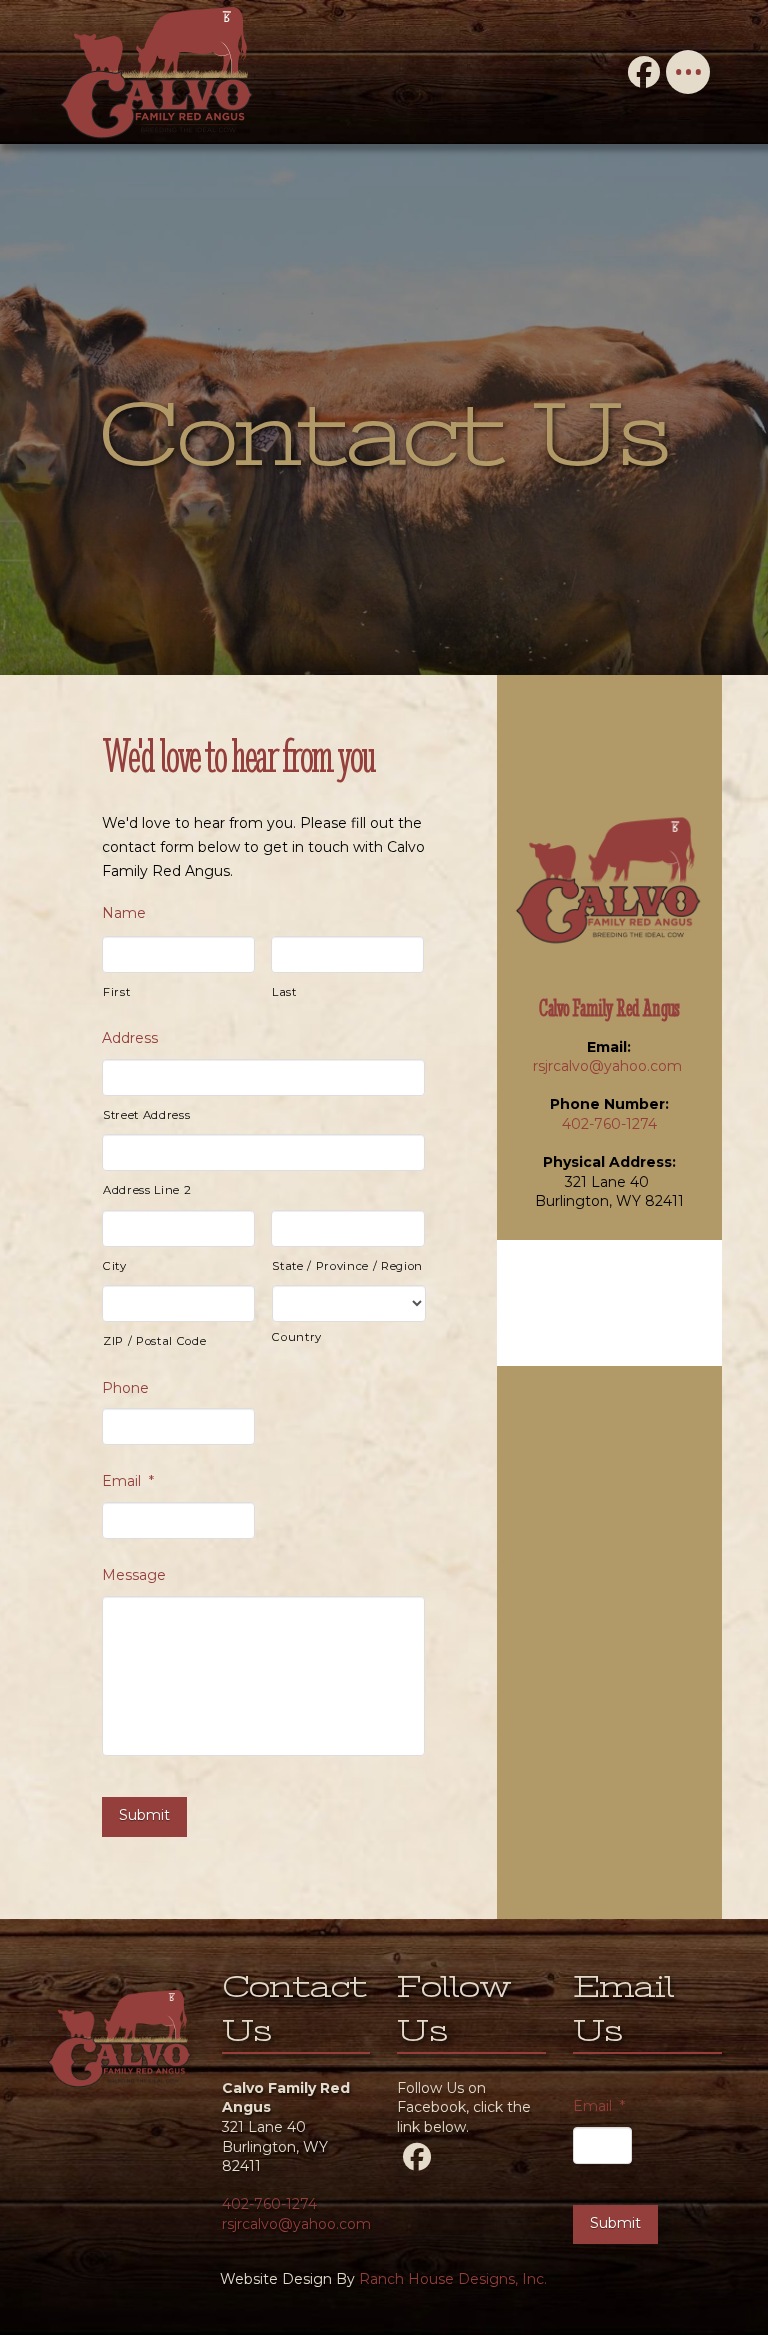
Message (134, 1575)
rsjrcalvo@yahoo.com (609, 1066)
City (115, 1266)
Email (128, 1481)
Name (124, 913)
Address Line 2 (147, 1190)
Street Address (146, 1115)
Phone (125, 1388)
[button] (688, 72)
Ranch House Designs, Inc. (453, 2279)
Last (284, 992)
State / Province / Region (347, 1266)
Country (297, 1337)
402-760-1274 (609, 1124)
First (116, 992)
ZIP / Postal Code (154, 1341)
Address (130, 1038)
